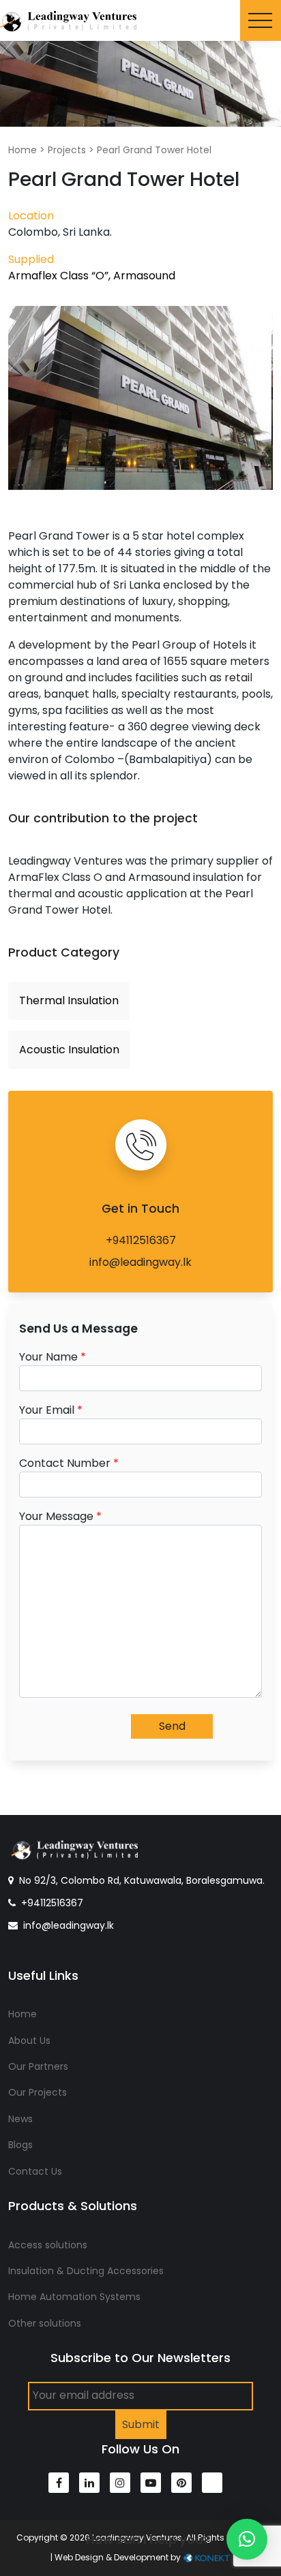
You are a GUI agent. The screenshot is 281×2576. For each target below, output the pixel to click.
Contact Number (69, 1463)
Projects (67, 150)
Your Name (53, 1357)
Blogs (20, 2145)
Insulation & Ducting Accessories (86, 2271)
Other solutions (45, 2323)
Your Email (51, 1410)
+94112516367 (141, 1240)
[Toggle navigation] (261, 20)
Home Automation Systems (74, 2297)
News (20, 2119)
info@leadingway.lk (140, 1262)
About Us (29, 2040)
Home (23, 150)
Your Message (60, 1516)
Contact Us (35, 2171)
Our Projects (38, 2092)
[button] (247, 2539)
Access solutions (48, 2245)
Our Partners (38, 2066)
